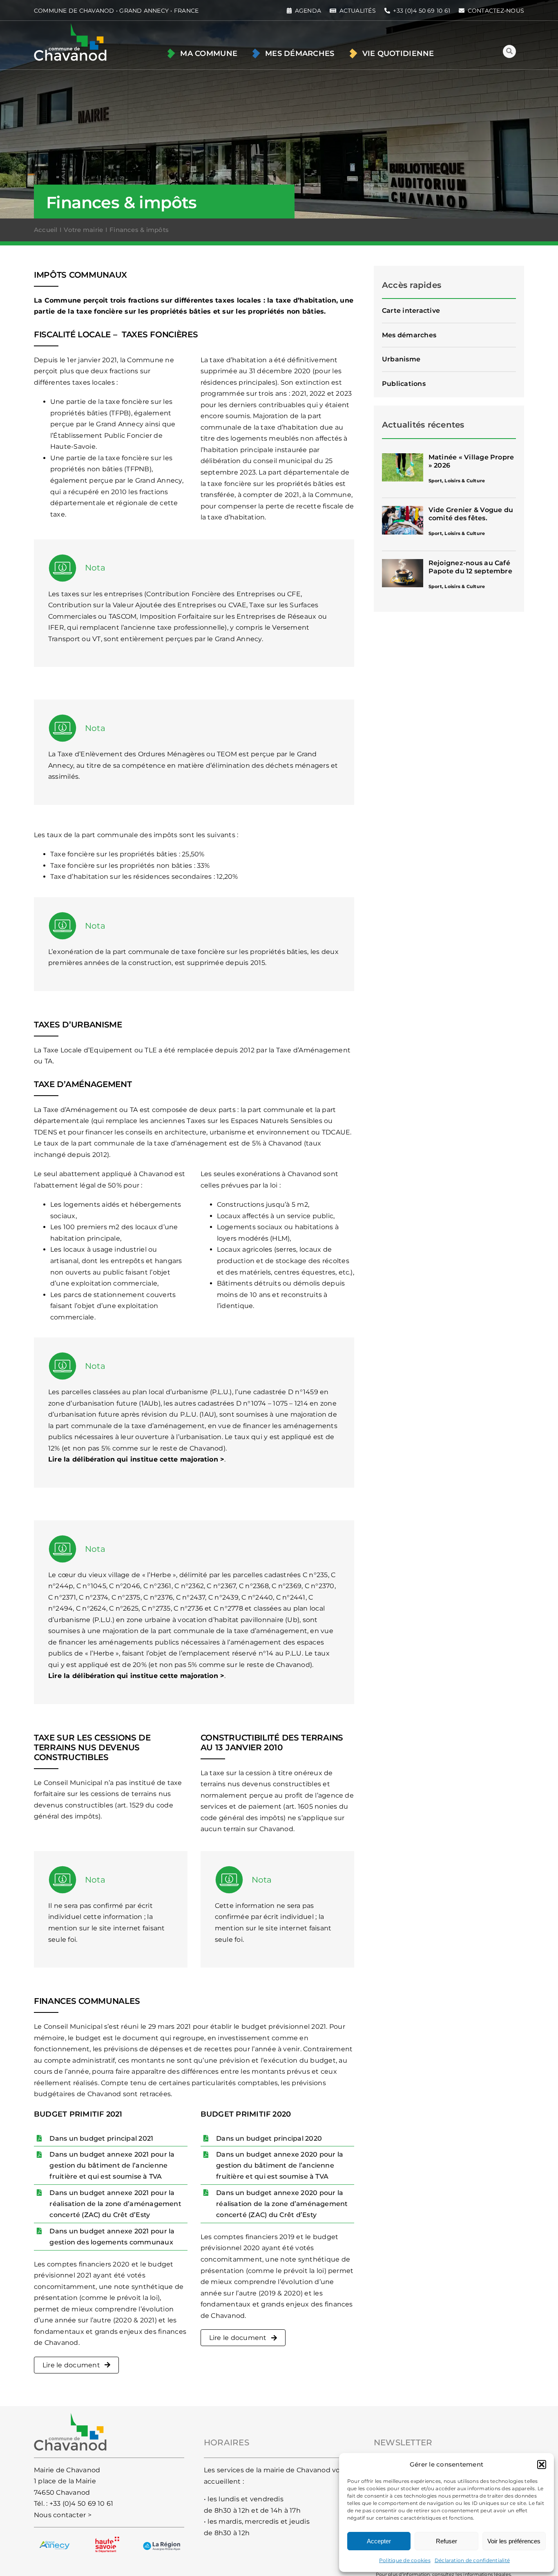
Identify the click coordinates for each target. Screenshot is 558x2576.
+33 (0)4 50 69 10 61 (81, 2504)
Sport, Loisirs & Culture (457, 481)
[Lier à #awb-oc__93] (509, 51)
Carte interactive (411, 311)
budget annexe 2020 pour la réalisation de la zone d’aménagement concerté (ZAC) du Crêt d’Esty (282, 2204)
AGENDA (308, 11)
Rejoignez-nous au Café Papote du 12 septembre (470, 567)
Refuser (446, 2541)
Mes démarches (409, 335)
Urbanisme (401, 359)
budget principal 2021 (116, 2138)
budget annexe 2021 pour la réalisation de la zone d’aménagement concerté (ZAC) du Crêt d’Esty (115, 2204)
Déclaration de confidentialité (472, 2560)
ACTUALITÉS (358, 11)
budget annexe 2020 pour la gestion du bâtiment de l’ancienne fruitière (280, 2165)
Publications (404, 384)
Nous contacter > (63, 2515)
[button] (542, 2465)
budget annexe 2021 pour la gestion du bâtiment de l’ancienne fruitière (112, 2165)
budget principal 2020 (284, 2138)
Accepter (379, 2541)
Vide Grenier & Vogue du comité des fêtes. (471, 514)
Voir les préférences (514, 2541)
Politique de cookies (405, 2560)
